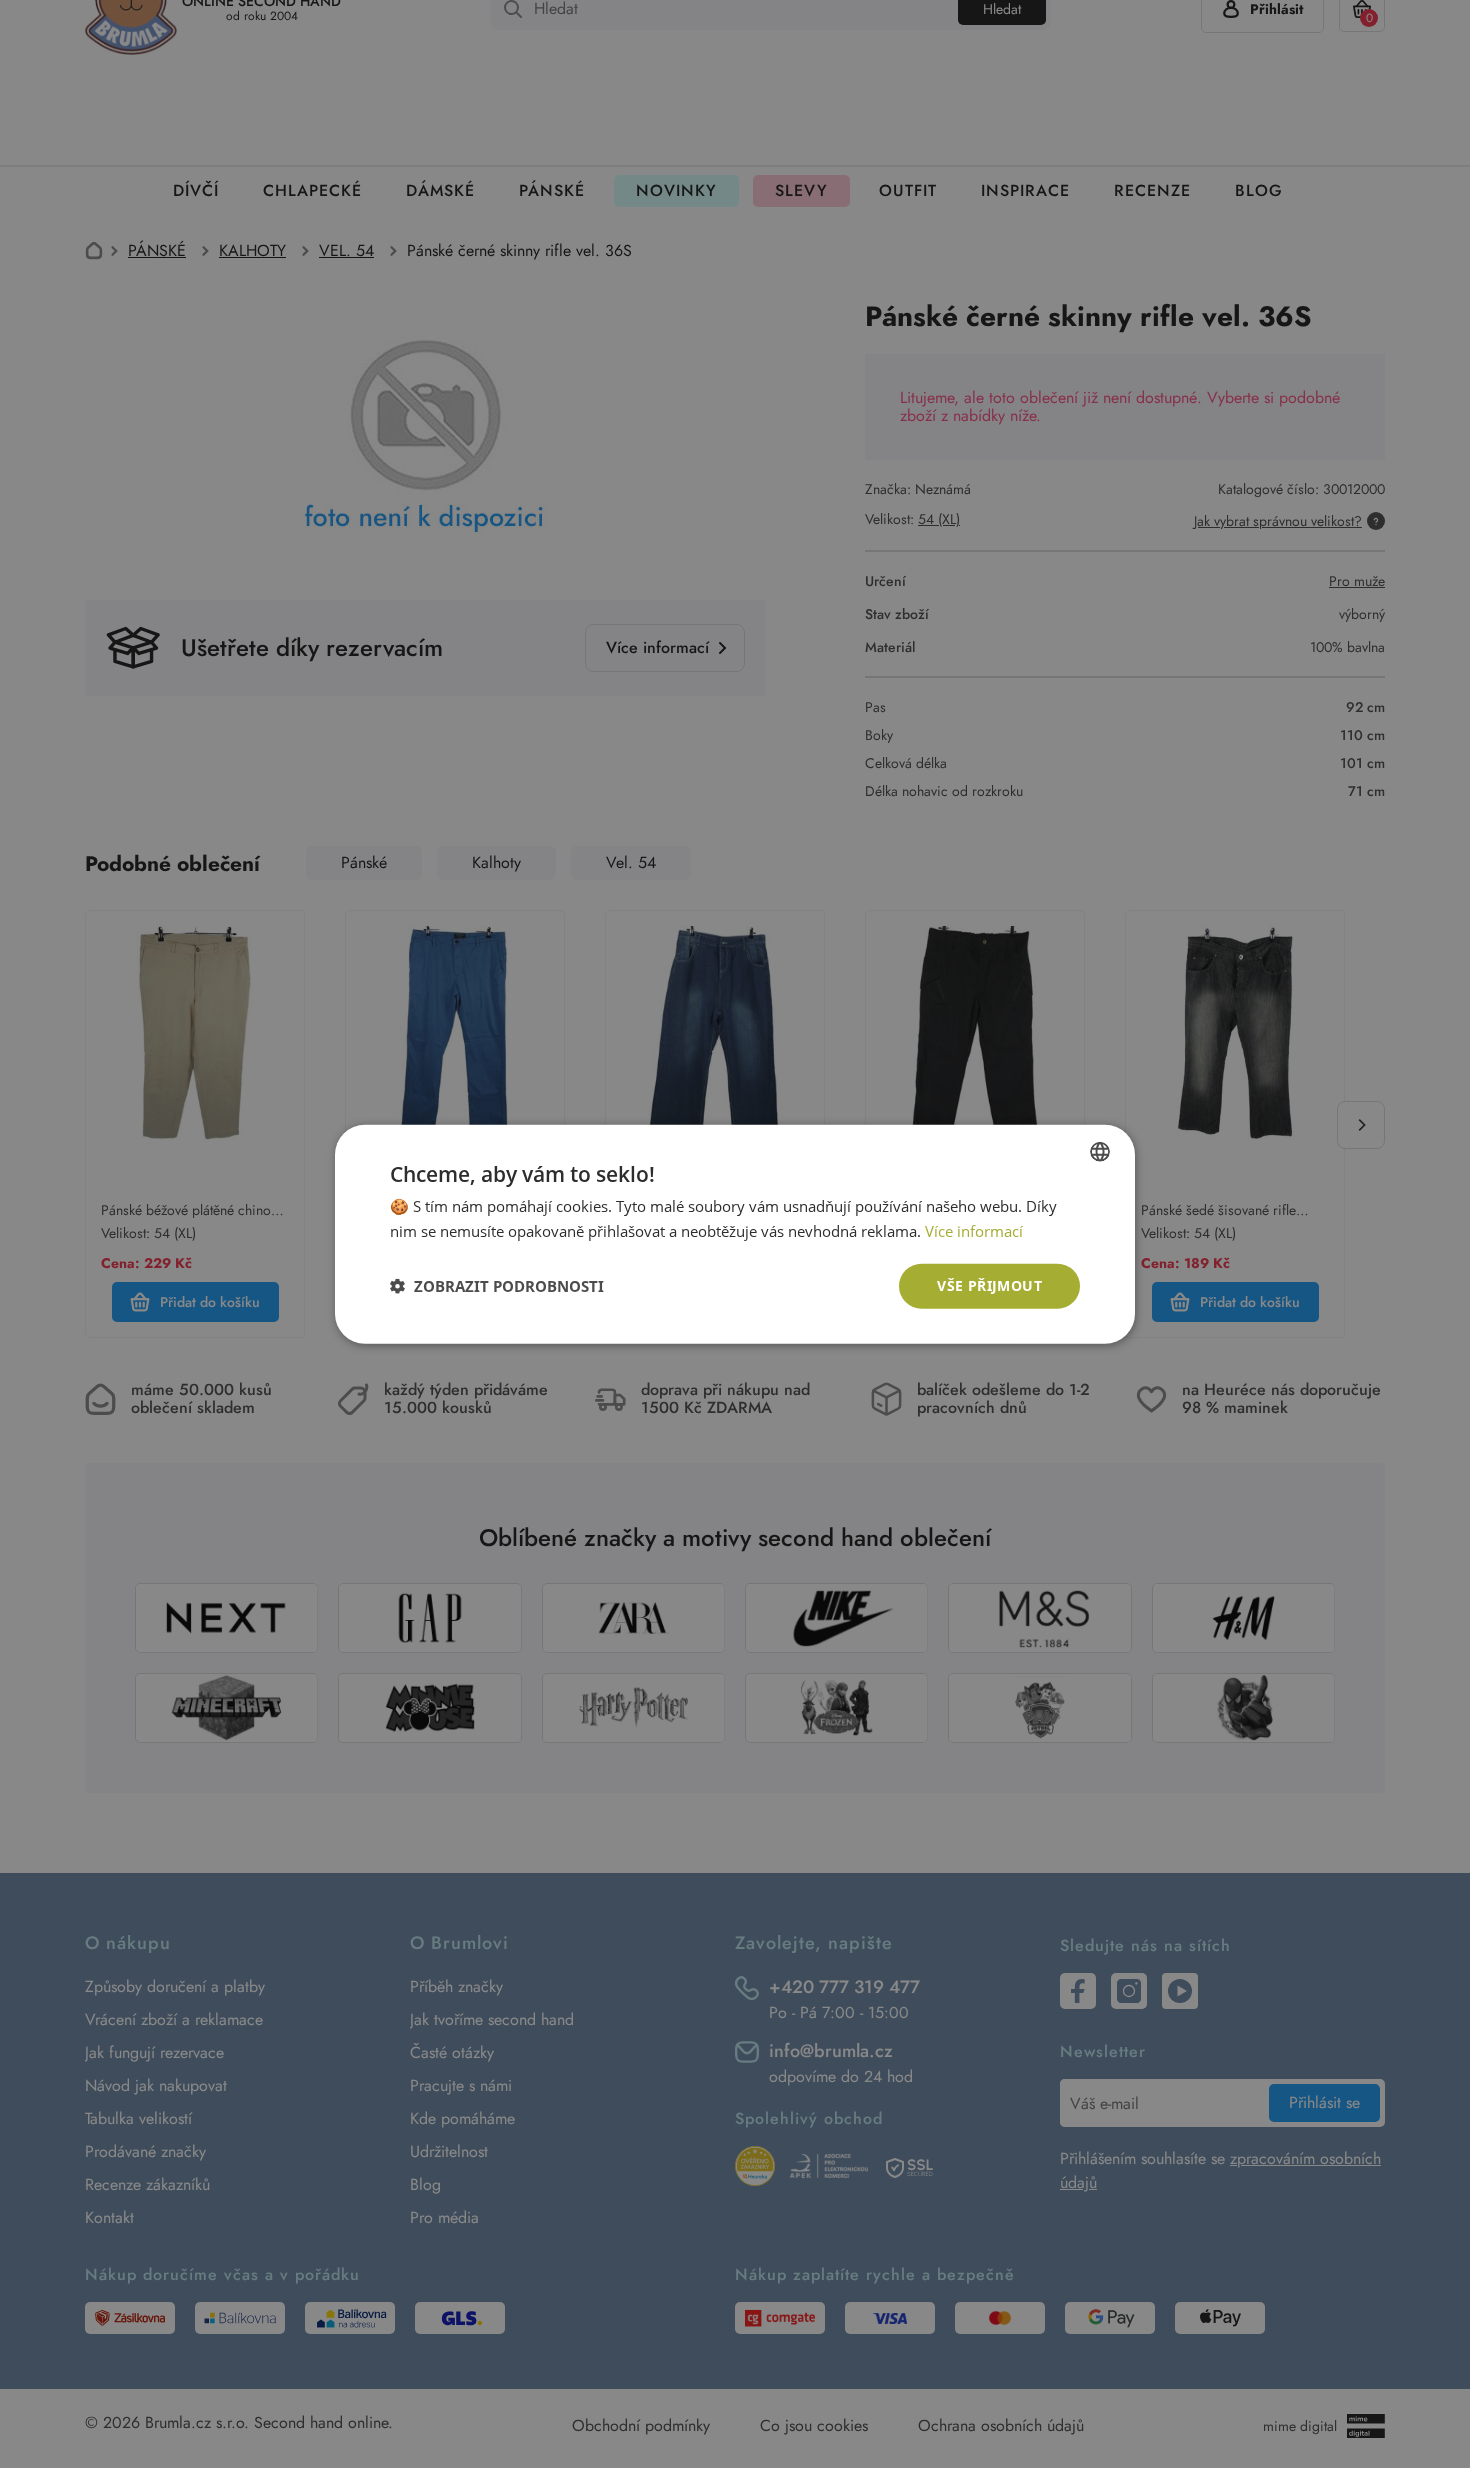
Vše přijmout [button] (989, 1285)
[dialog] (735, 1234)
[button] (497, 1286)
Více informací (974, 1231)
